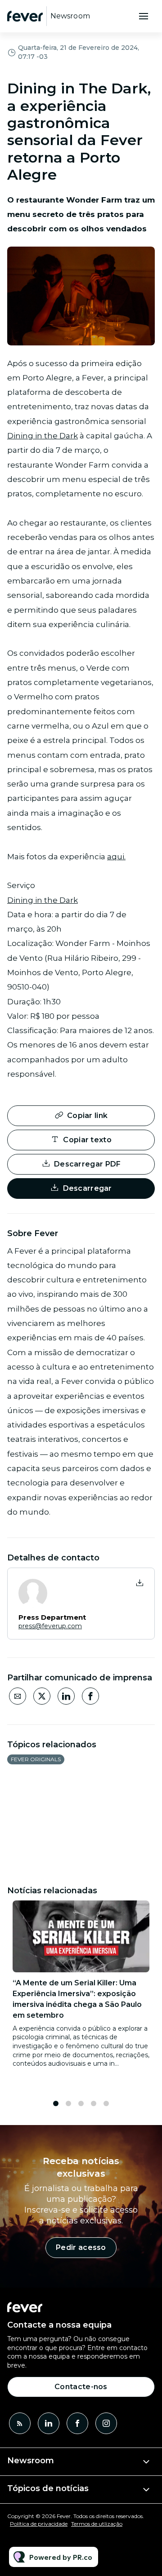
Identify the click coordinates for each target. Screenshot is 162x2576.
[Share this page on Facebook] (90, 1696)
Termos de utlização (97, 2524)
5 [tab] (106, 2103)
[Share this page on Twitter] (42, 1696)
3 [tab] (81, 2103)
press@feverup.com (50, 1626)
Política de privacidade (39, 2524)
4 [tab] (94, 2103)
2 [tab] (68, 2103)
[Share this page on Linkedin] (66, 1696)
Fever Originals (36, 1759)
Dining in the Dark (43, 436)
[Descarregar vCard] (139, 1583)
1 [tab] (56, 2103)
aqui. (116, 857)
